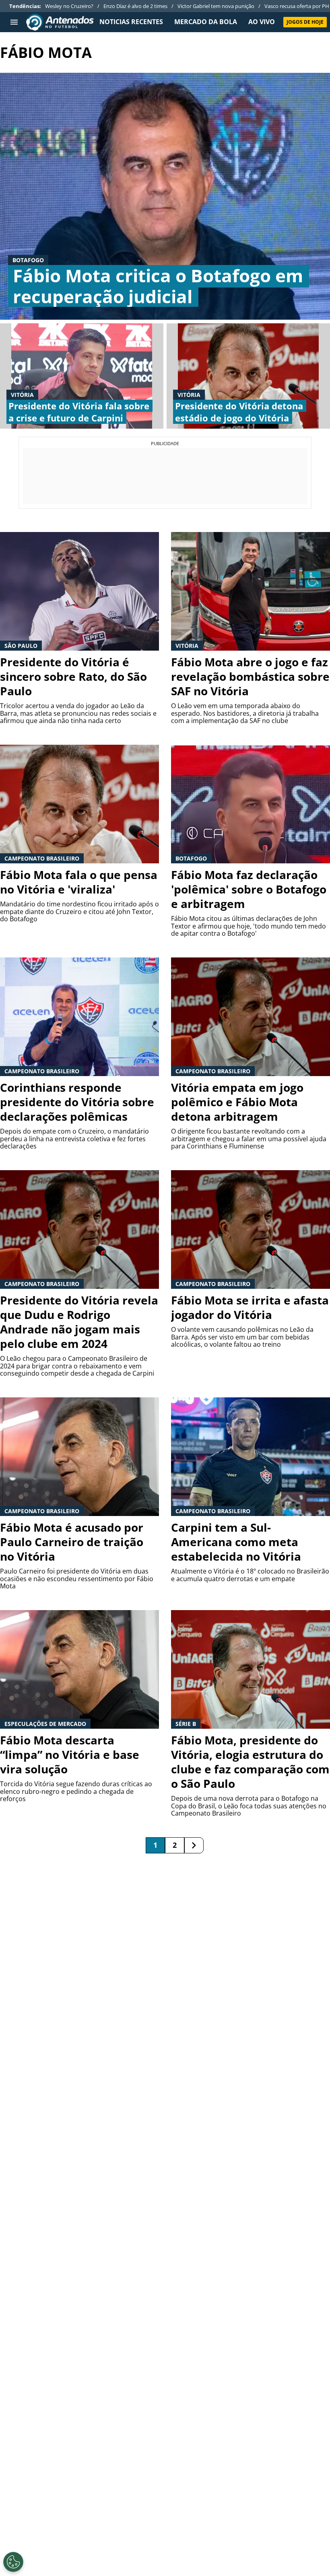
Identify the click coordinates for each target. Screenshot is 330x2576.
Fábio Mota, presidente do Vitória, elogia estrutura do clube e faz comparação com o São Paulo (250, 1762)
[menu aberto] (14, 22)
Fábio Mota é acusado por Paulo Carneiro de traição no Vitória (72, 1542)
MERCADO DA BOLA (206, 22)
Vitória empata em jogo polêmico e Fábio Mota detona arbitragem (237, 1102)
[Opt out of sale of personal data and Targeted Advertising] (13, 2562)
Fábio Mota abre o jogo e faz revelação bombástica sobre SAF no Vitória (250, 676)
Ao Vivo (262, 22)
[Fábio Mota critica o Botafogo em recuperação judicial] (165, 196)
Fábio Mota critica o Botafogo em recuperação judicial (158, 286)
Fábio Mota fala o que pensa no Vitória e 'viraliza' (79, 882)
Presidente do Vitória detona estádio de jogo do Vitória (239, 412)
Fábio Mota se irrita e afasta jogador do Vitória (250, 1307)
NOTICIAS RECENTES (131, 22)
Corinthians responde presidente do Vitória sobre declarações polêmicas (77, 1102)
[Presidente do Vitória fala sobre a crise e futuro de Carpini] (82, 376)
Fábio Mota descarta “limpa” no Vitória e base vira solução (70, 1754)
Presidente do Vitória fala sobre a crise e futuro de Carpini (79, 412)
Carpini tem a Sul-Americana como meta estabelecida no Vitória (236, 1542)
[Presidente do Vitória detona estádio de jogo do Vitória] (248, 376)
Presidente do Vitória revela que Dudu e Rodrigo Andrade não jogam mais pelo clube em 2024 (79, 1322)
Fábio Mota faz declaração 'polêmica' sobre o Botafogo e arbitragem (249, 889)
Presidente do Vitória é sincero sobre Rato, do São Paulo (73, 676)
